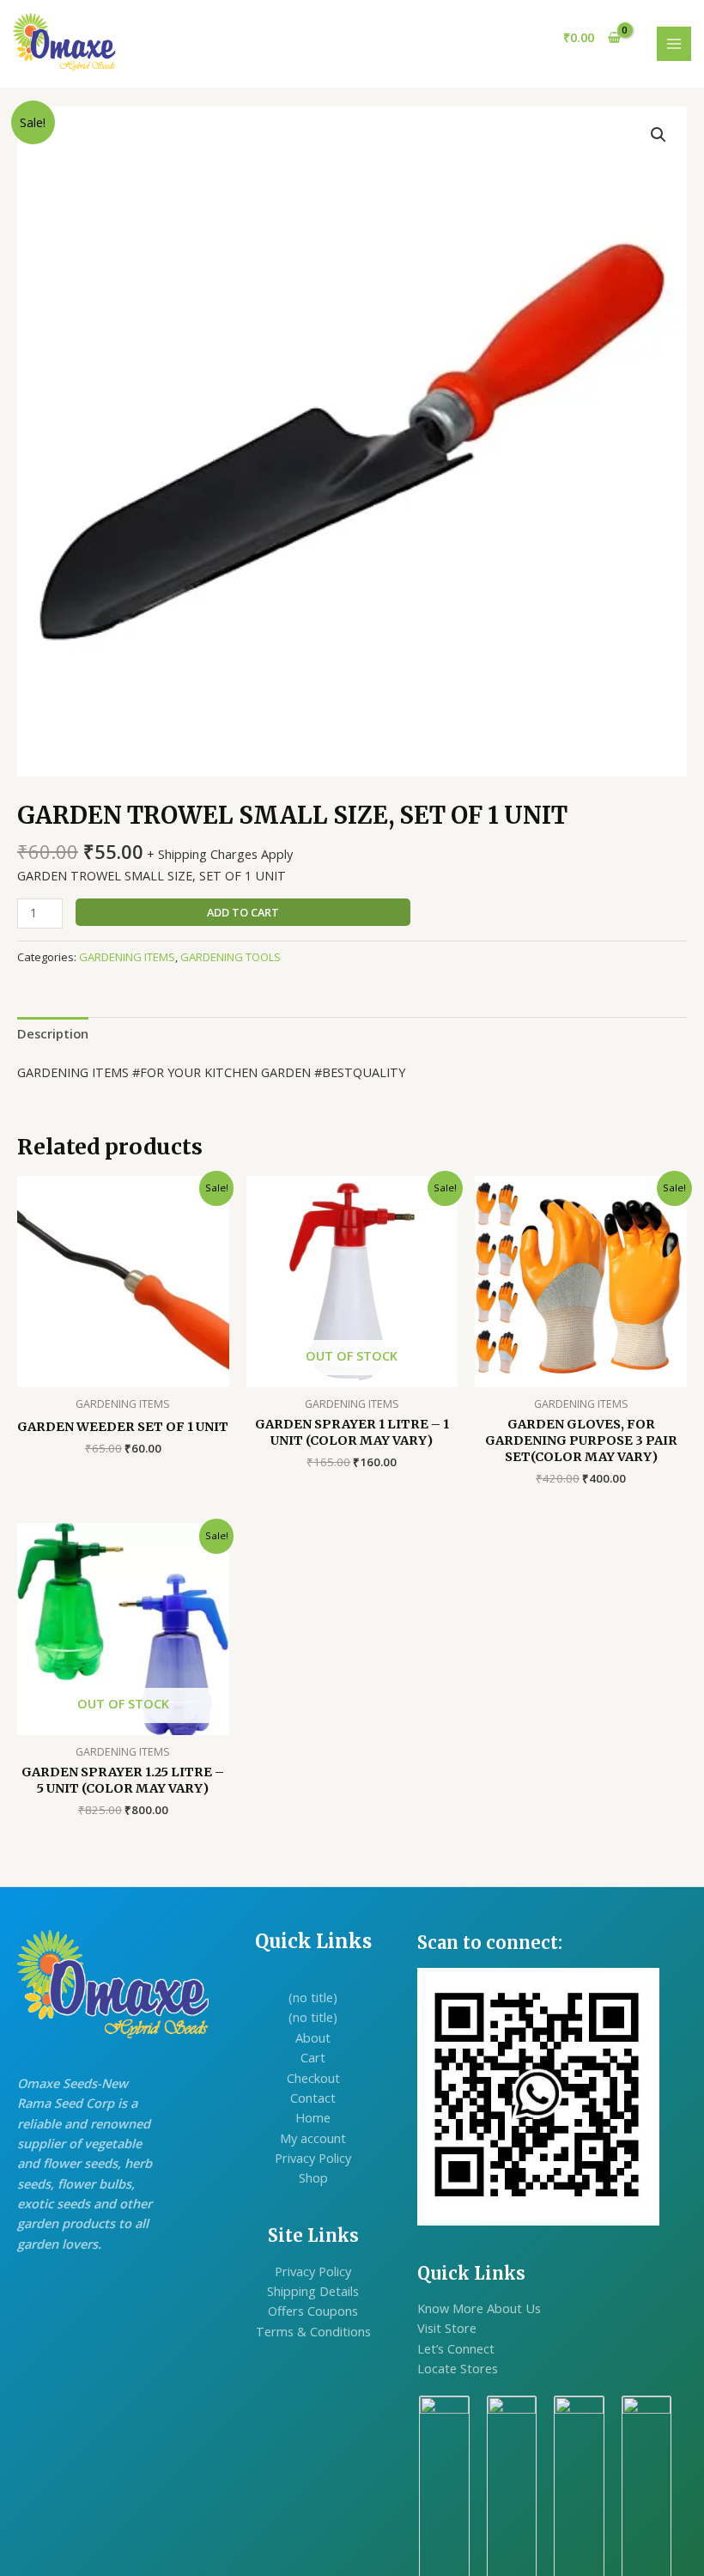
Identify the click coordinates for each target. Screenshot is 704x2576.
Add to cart (243, 912)
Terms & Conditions (313, 2331)
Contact (313, 2098)
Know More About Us (479, 2308)
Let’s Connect (456, 2348)
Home (313, 2117)
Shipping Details (313, 2291)
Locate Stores (458, 2368)
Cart (313, 2057)
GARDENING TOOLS (231, 957)
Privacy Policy (313, 2158)
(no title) (313, 1997)
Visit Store (447, 2328)
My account (313, 2138)
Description (53, 1033)
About (313, 2037)
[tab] (53, 1033)
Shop (313, 2177)
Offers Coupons (313, 2311)
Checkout (313, 2078)
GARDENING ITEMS (127, 957)
